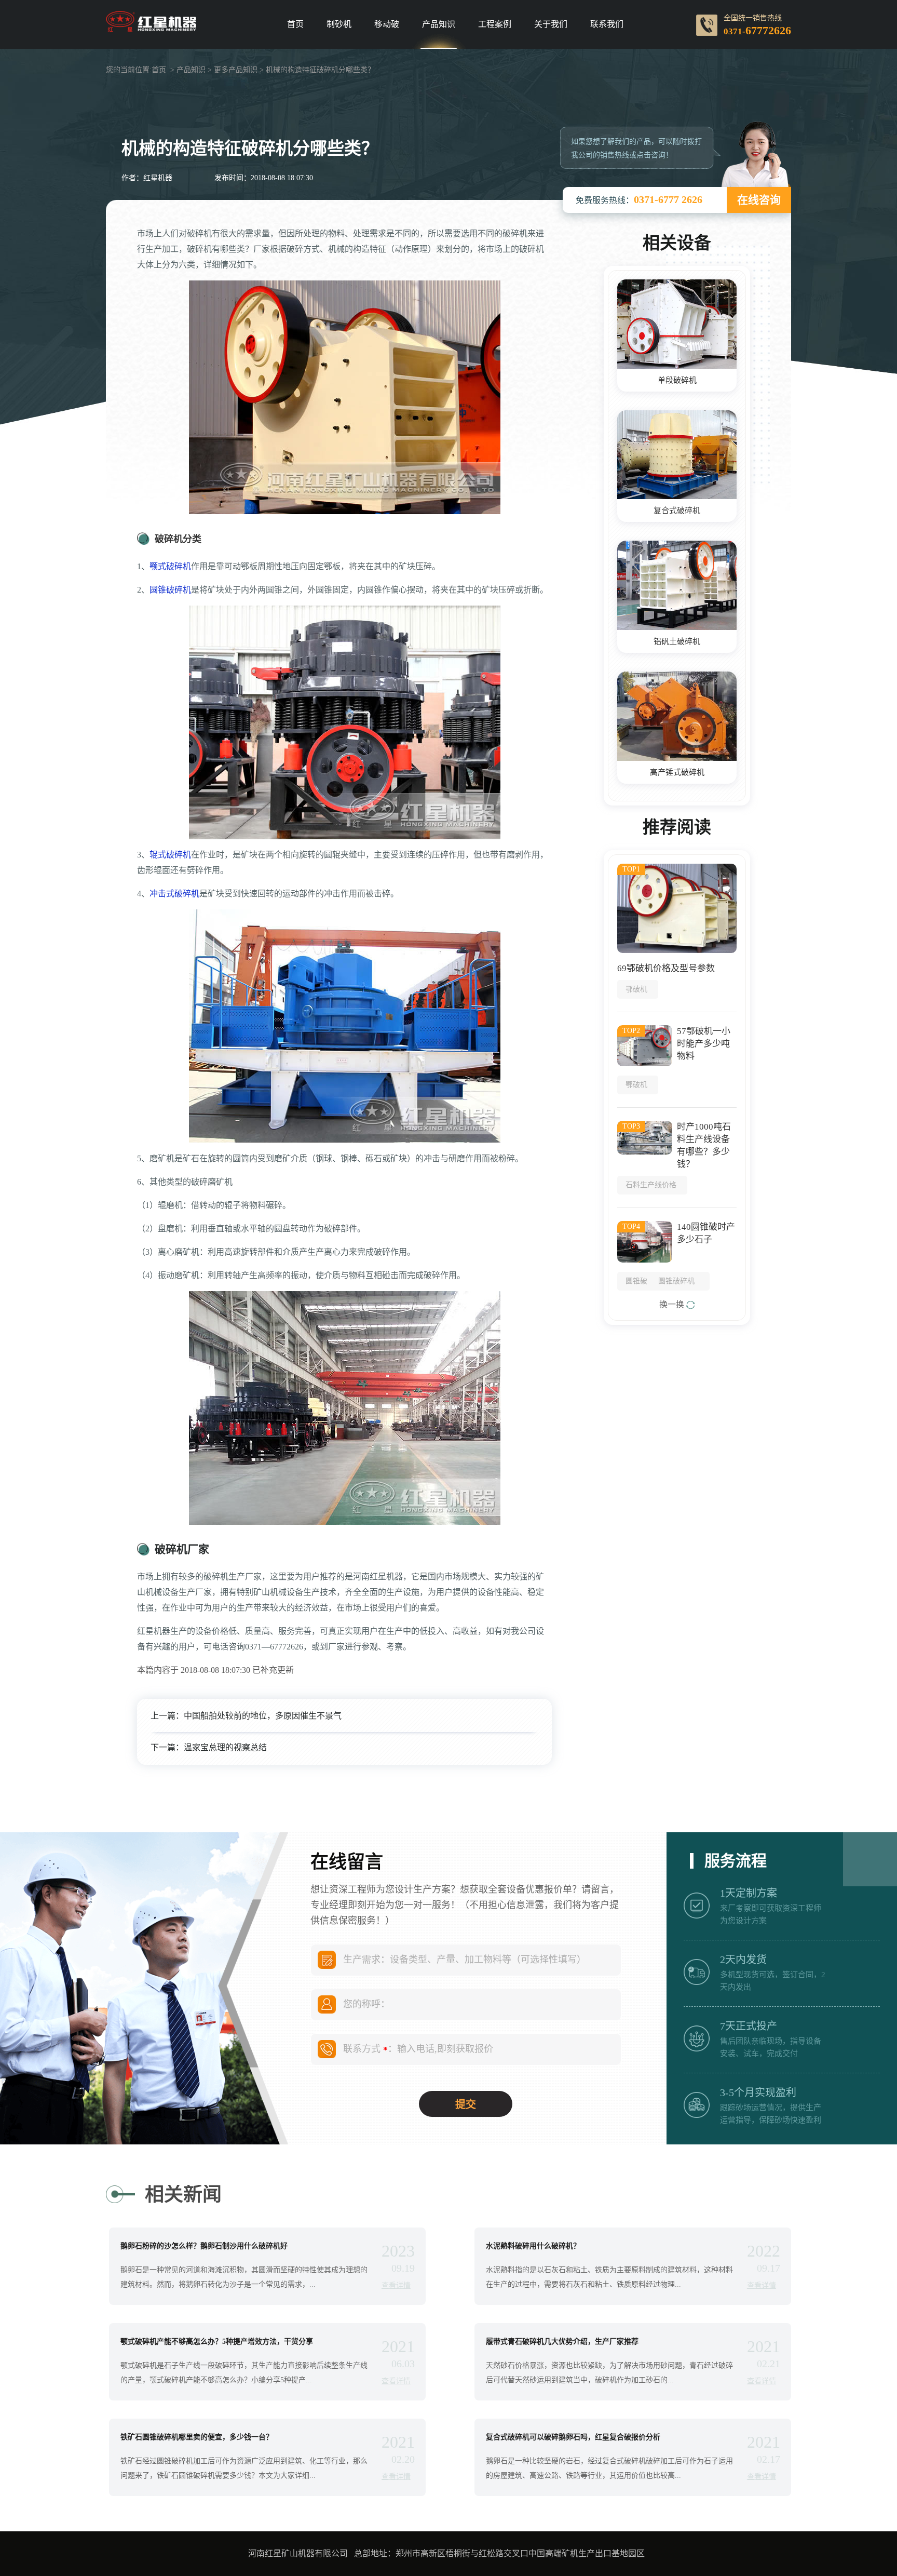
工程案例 (495, 24)
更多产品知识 (236, 70)
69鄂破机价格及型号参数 (666, 968)
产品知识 (439, 24)
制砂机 (339, 24)
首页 (295, 24)
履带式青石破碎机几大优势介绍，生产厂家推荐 (562, 2342)
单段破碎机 (677, 380)
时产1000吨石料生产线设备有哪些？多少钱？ (704, 1145)
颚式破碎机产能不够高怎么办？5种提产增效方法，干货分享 (217, 2342)
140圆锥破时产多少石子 (706, 1233)
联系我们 (607, 24)
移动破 (387, 24)
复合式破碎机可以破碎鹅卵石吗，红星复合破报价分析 (573, 2437)
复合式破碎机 (677, 511)
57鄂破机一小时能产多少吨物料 (704, 1044)
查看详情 (396, 2285)
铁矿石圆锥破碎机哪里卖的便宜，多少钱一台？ (197, 2437)
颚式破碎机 (170, 566)
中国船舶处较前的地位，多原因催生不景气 (263, 1716)
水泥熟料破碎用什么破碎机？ (533, 2246)
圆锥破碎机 (170, 590)
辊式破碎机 (170, 855)
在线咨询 (759, 200)
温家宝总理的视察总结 (225, 1747)
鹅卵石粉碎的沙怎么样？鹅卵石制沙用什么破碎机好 (204, 2246)
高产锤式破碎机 (677, 772)
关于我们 (551, 24)
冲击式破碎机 (174, 894)
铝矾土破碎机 (677, 641)
